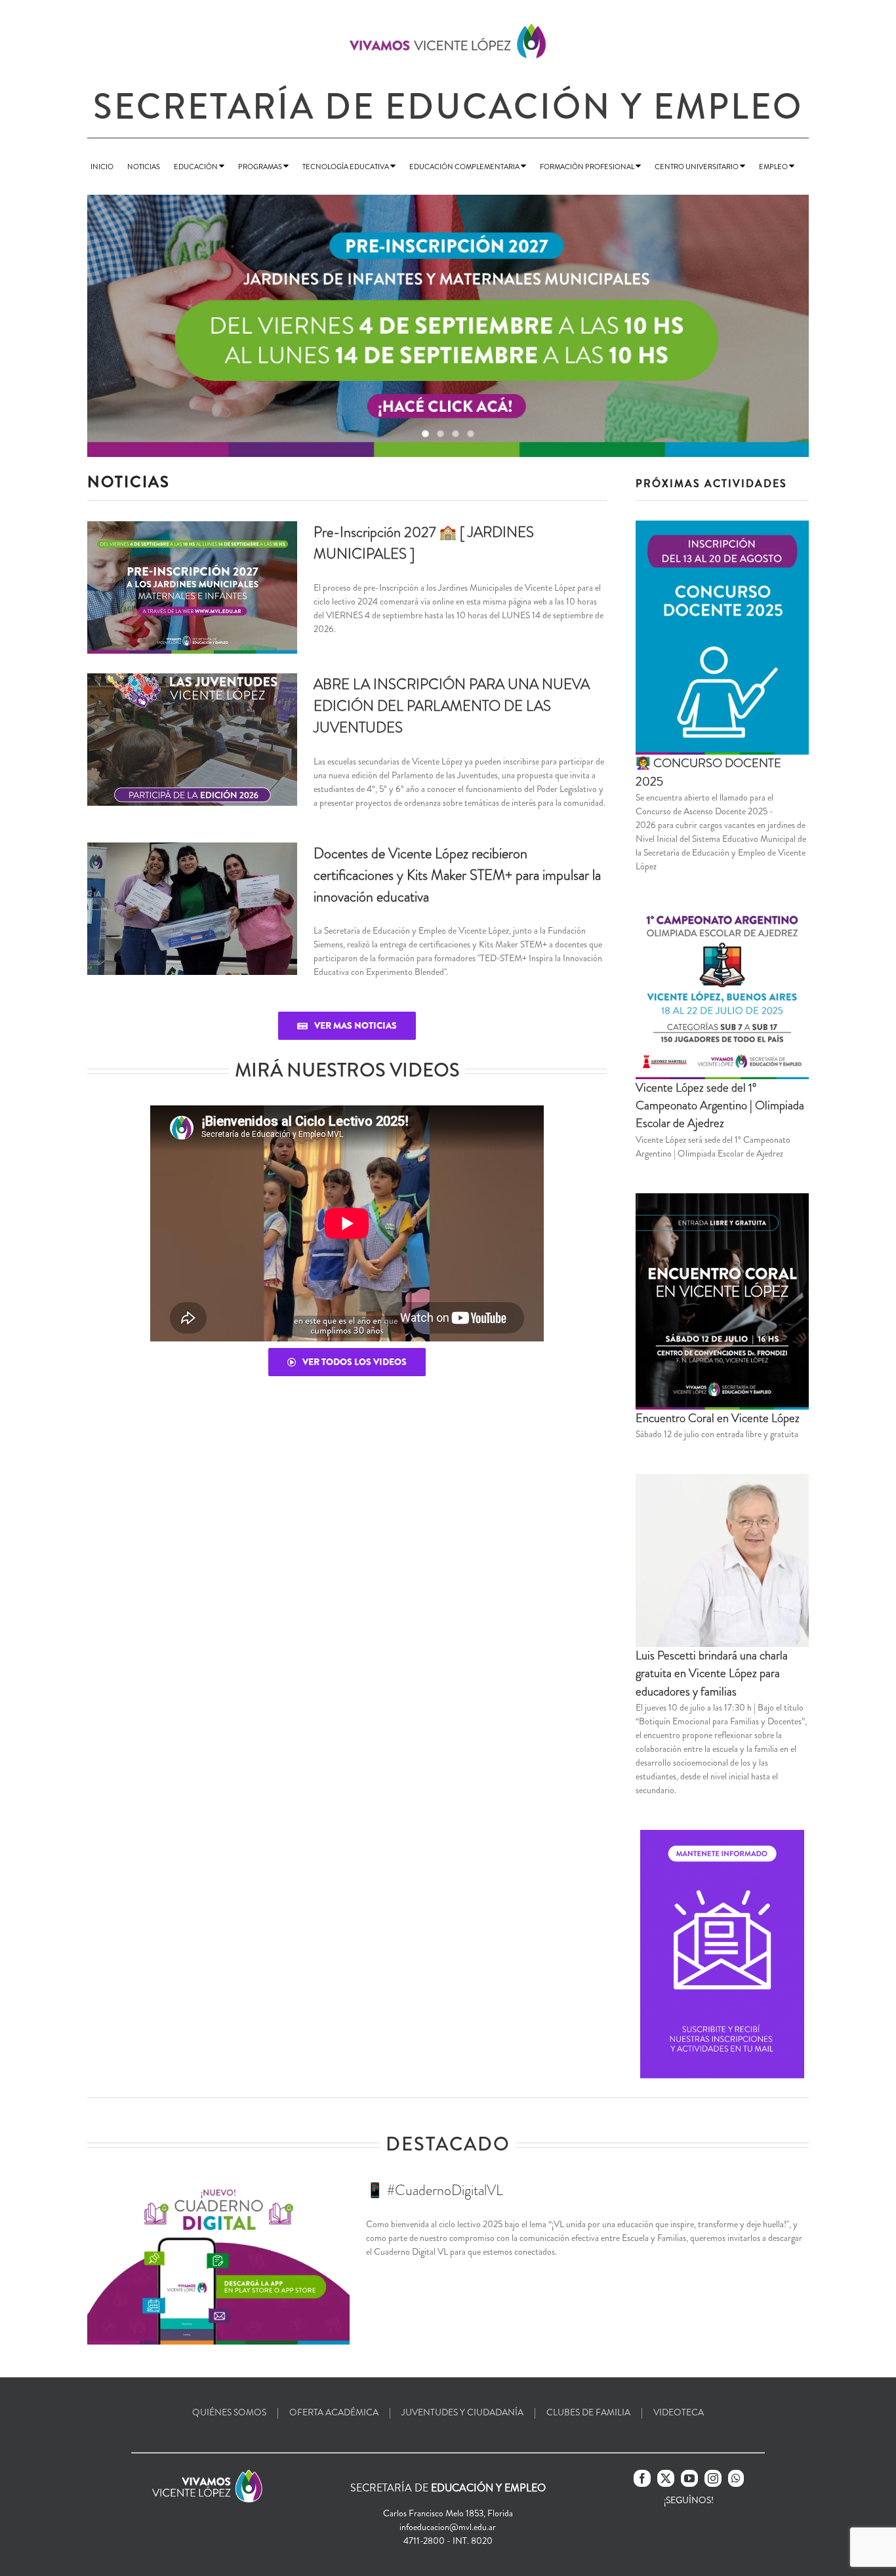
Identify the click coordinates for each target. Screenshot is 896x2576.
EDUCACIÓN (196, 167)
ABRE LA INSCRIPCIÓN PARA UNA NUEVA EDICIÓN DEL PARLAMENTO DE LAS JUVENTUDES (452, 706)
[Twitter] (666, 2478)
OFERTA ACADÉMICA (334, 2412)
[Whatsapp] (736, 2478)
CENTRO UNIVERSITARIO (697, 167)
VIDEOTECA (679, 2412)
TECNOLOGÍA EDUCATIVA (346, 167)
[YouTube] (689, 2478)
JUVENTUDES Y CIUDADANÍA (462, 2412)
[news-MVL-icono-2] (722, 1834)
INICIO (102, 167)
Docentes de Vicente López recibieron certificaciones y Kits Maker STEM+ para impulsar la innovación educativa (457, 875)
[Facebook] (642, 2478)
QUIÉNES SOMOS (229, 2412)
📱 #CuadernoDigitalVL (435, 2190)
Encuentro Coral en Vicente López (718, 1418)
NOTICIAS (144, 167)
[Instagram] (713, 2478)
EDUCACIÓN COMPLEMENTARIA (465, 167)
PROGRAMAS (261, 167)
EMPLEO (774, 167)
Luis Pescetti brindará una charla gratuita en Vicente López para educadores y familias (712, 1674)
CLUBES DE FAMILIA (588, 2412)
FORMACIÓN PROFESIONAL (588, 167)
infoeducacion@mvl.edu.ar (448, 2527)
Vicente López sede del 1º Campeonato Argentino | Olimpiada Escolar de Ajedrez (720, 1106)
